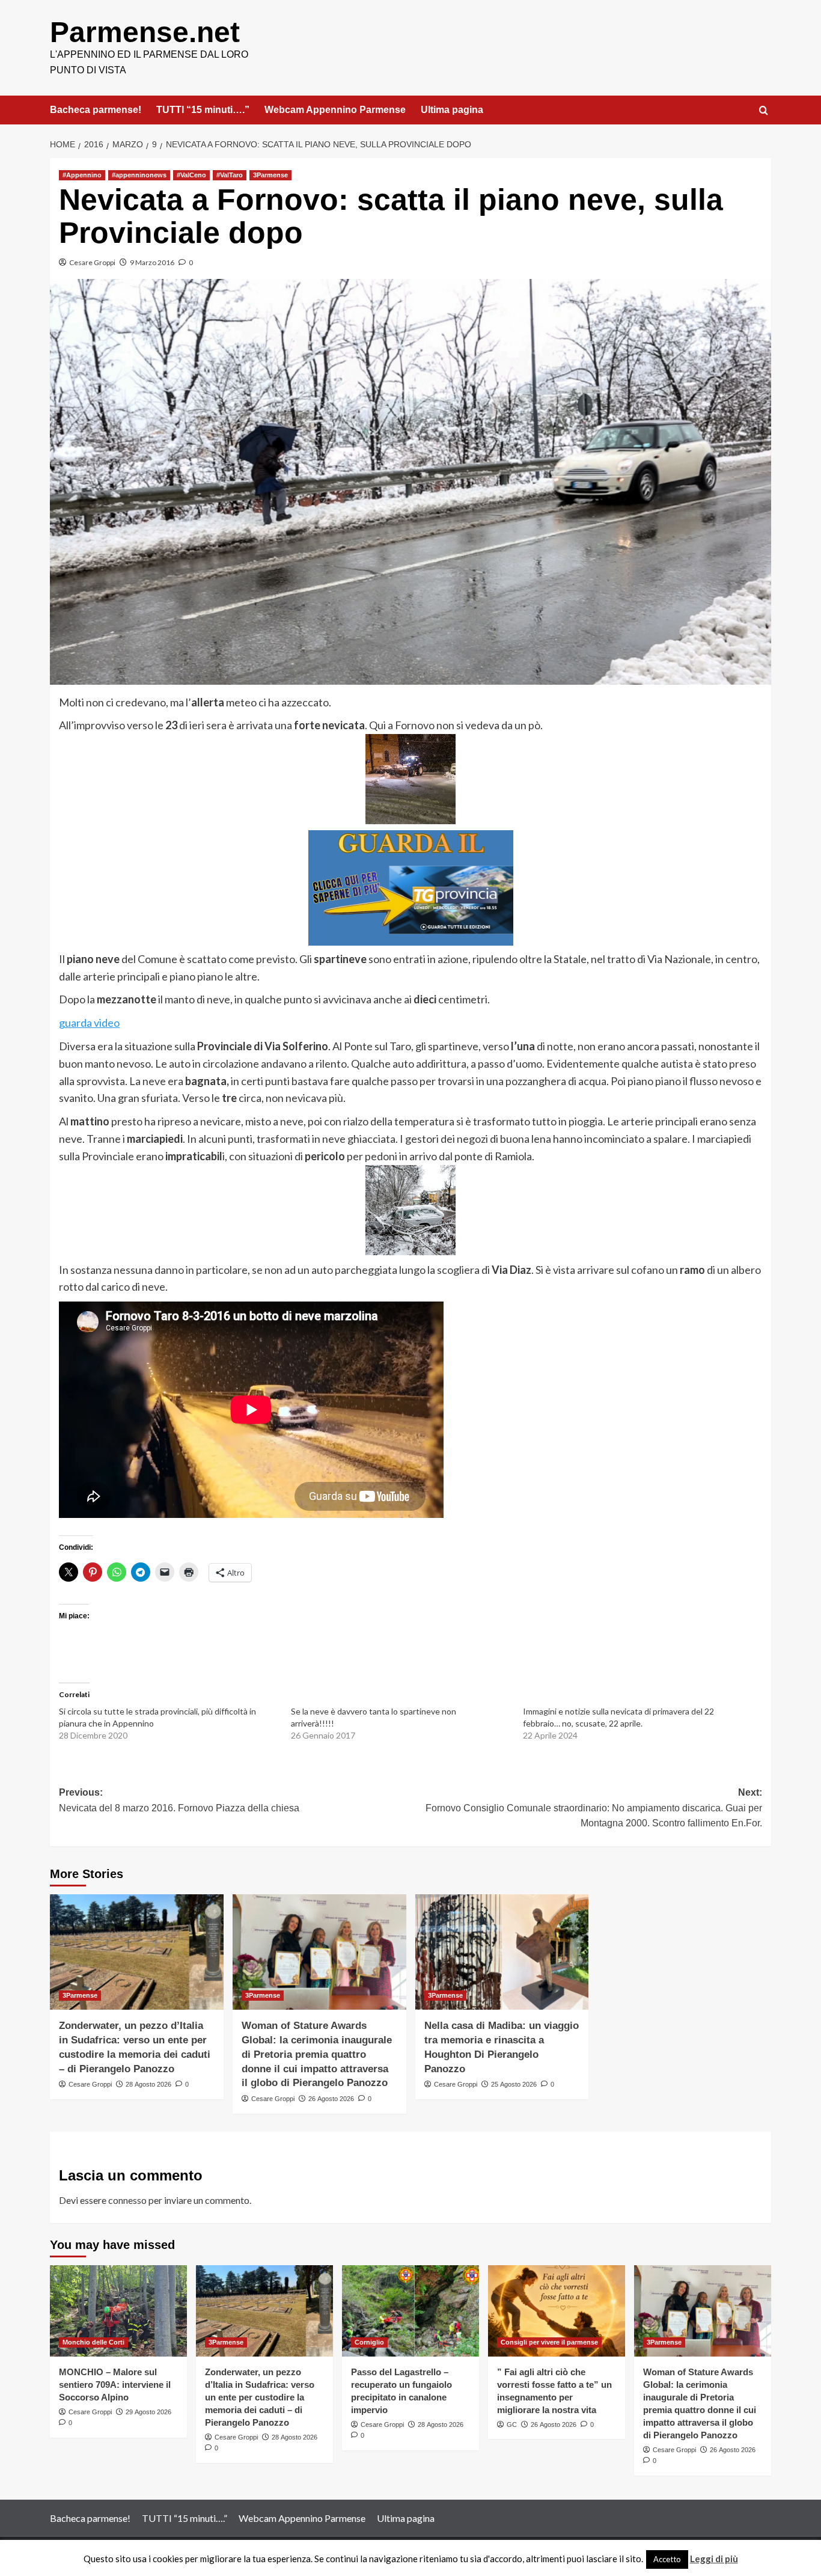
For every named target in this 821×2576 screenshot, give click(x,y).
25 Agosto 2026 (514, 2084)
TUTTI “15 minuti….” (203, 110)
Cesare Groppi (92, 262)
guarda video (89, 1023)
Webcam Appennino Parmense (335, 110)
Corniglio (369, 2342)
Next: (594, 1808)
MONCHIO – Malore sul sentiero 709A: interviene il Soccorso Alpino (115, 2385)
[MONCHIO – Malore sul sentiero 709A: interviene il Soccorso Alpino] (118, 2311)
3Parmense (270, 175)
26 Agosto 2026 (331, 2099)
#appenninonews (139, 175)
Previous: (179, 1800)
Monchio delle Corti (93, 2342)
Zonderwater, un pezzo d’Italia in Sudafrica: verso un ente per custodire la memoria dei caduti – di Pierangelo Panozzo (260, 2397)
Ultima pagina (452, 110)
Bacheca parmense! (96, 110)
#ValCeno (191, 175)
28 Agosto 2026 (148, 2084)
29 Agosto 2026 (148, 2412)
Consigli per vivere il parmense (549, 2342)
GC (512, 2425)
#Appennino (82, 175)
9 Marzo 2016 (152, 262)
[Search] (764, 111)
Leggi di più (714, 2559)
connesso (127, 2200)
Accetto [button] (667, 2559)
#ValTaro (230, 175)
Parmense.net (145, 32)
